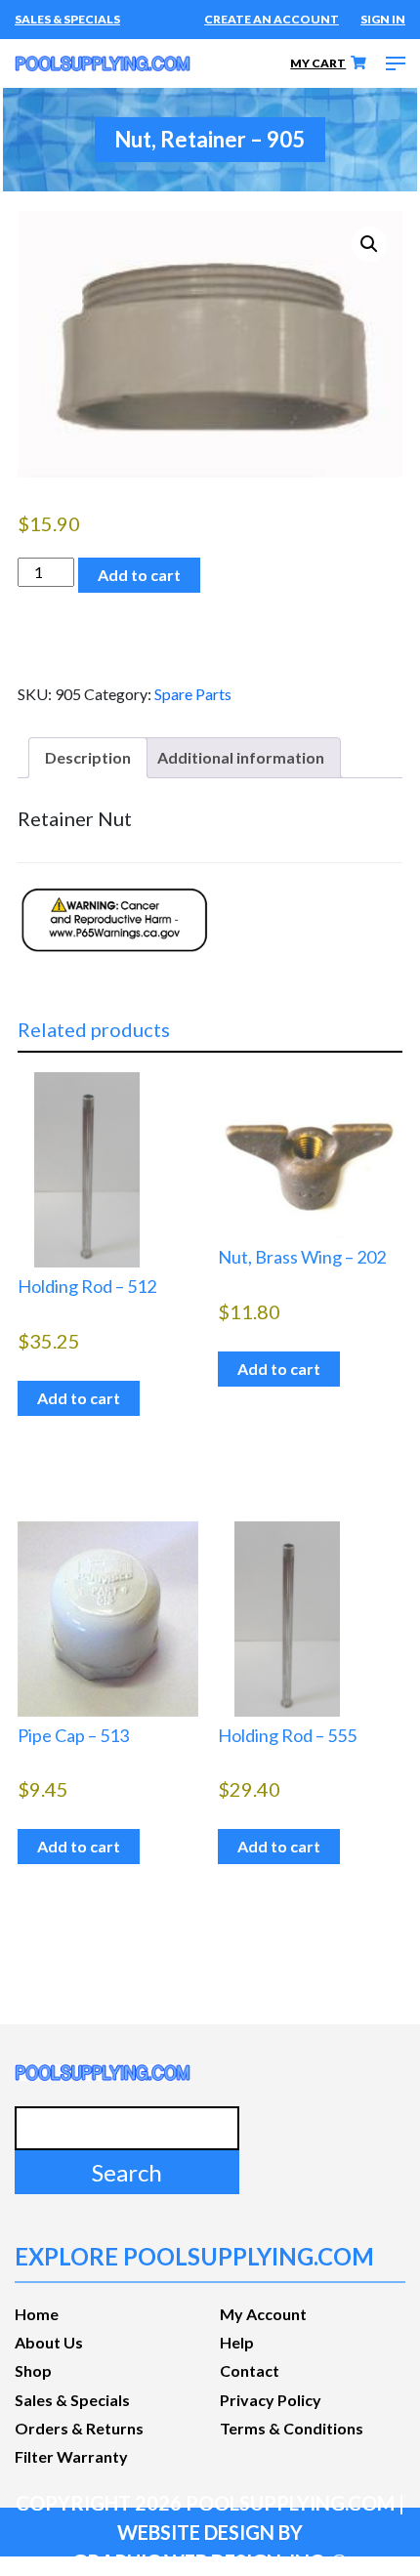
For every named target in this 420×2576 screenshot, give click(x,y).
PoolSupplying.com (290, 2503)
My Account (263, 2314)
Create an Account (272, 19)
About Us (49, 2342)
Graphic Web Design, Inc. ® (210, 2561)
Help (237, 2342)
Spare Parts (193, 694)
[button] (369, 244)
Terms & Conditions (292, 2428)
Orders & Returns (79, 2428)
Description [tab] (88, 757)
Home (37, 2314)
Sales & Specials (67, 19)
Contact (250, 2370)
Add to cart (139, 575)
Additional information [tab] (241, 757)
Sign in (383, 19)
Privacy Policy (271, 2400)
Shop (33, 2370)
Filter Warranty (71, 2456)
